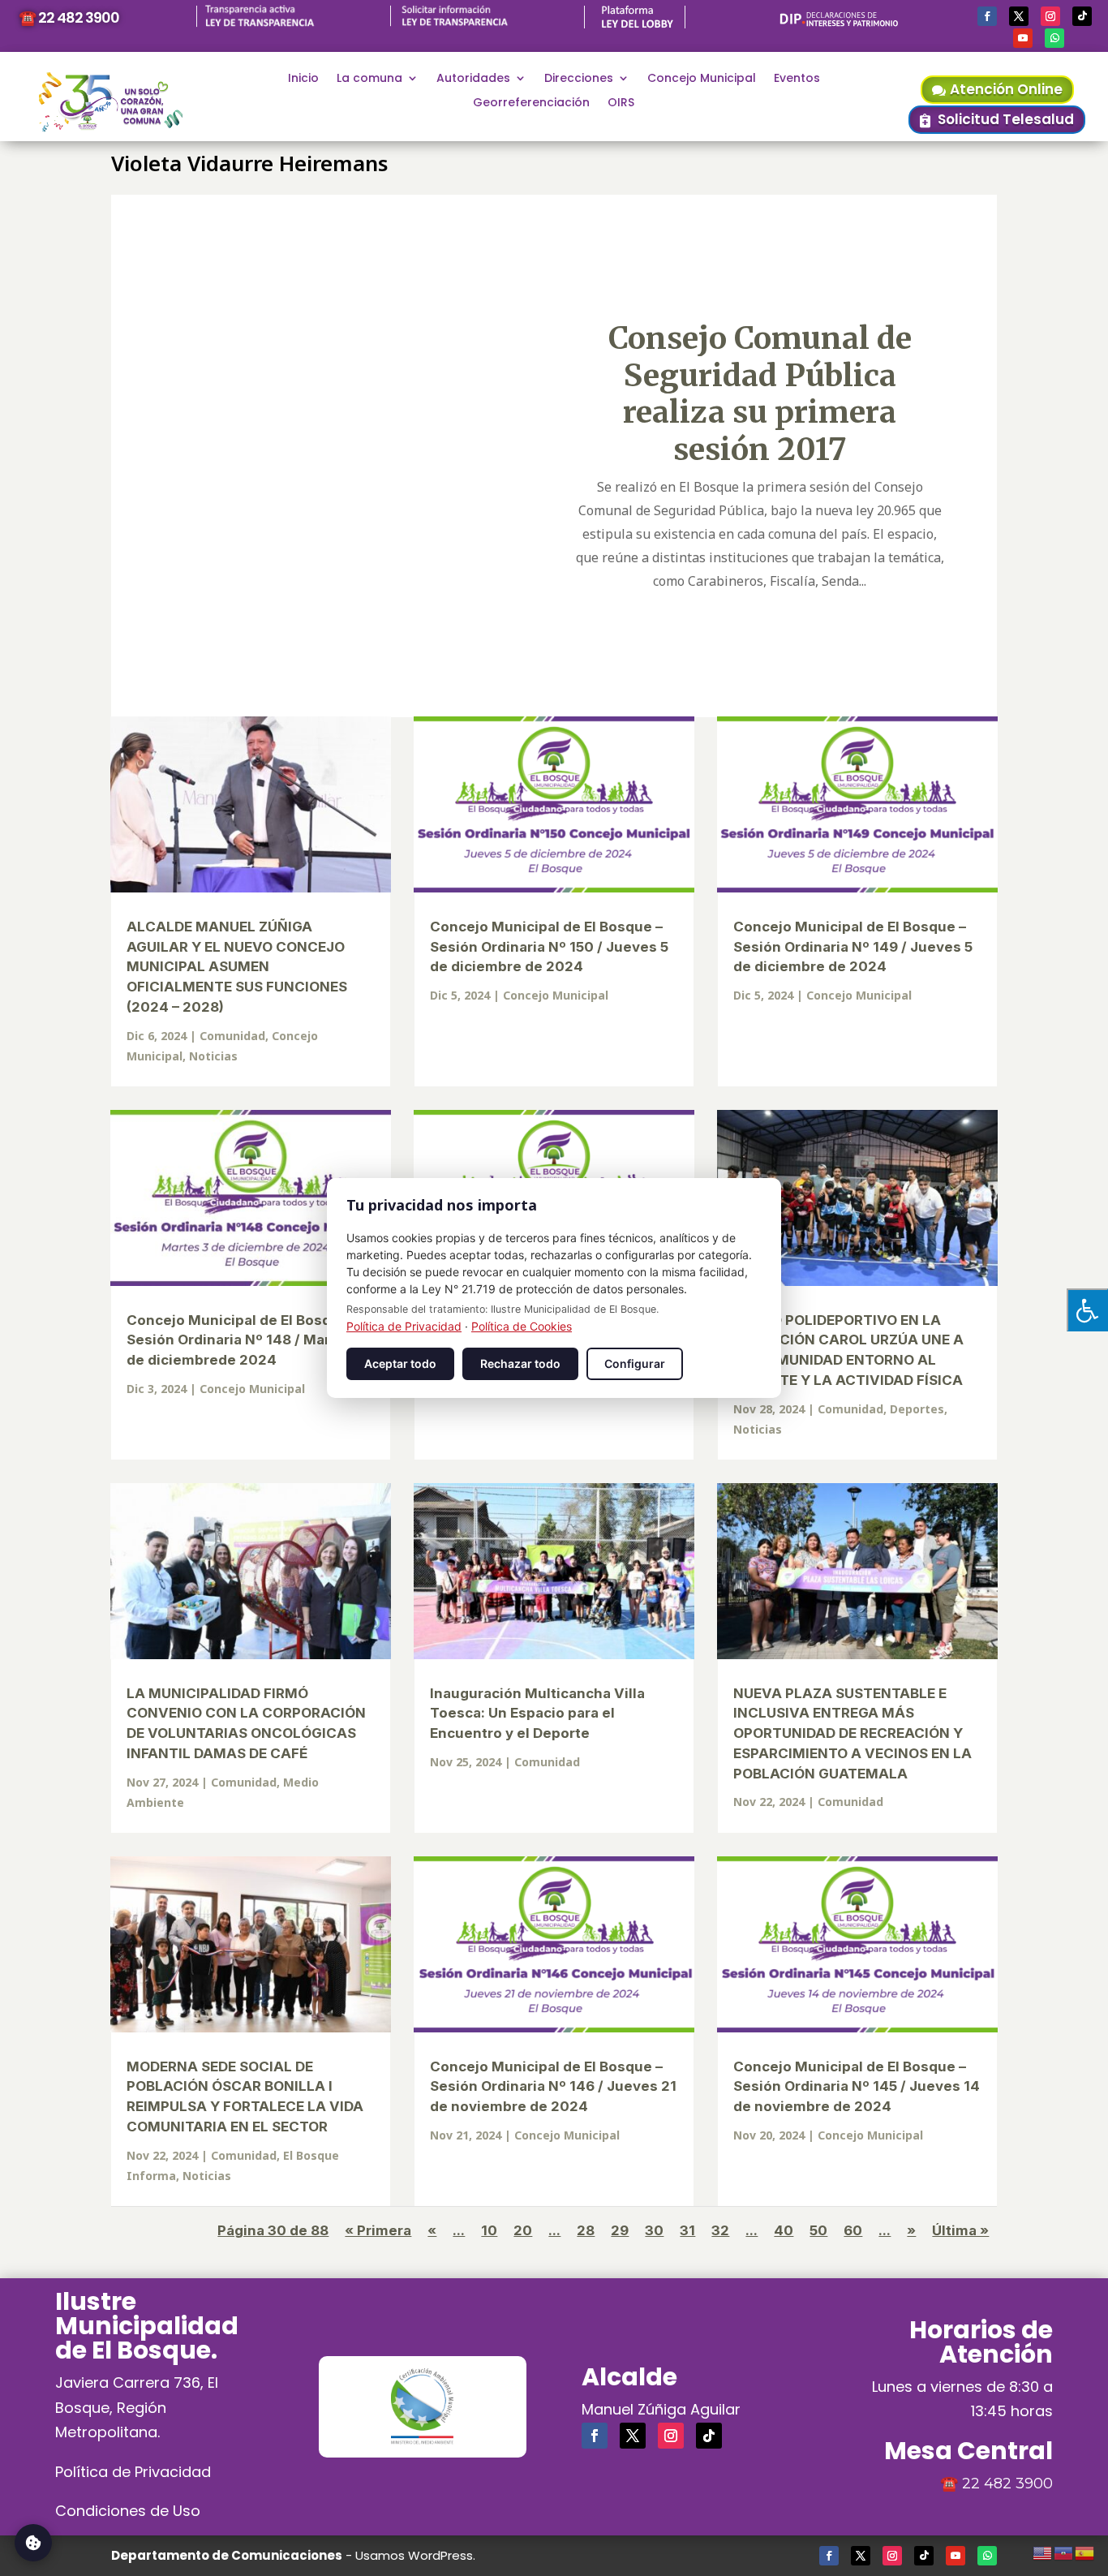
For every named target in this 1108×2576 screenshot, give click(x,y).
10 (489, 2230)
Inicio (303, 79)
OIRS (621, 103)
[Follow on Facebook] (987, 16)
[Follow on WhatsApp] (1054, 38)
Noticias (213, 1056)
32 (720, 2230)
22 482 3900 (1007, 2484)
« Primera (378, 2230)
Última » (960, 2230)
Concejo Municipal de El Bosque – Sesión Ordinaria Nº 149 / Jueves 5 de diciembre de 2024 (853, 947)
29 (620, 2230)
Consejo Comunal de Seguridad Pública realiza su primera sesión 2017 (760, 393)
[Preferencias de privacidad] (33, 2543)
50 (818, 2230)
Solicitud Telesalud (1006, 119)
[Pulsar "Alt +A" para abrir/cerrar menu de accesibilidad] (1087, 1310)
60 (853, 2230)
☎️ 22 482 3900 (69, 17)
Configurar (635, 1363)
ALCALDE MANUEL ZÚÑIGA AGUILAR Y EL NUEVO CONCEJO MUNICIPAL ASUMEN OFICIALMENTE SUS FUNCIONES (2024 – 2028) (237, 967)
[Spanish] (1085, 2551)
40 (784, 2230)
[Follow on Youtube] (1023, 38)
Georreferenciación (531, 103)
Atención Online (1006, 89)
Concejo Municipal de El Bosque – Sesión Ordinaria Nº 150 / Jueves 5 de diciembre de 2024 (549, 947)
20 (523, 2230)
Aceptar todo (400, 1363)
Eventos (797, 79)
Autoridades (473, 79)
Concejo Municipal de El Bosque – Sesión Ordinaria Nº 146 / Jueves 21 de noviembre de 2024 (553, 2087)
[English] (1043, 2551)
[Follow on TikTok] (1082, 16)
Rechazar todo (520, 1363)
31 (687, 2230)
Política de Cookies (522, 1326)
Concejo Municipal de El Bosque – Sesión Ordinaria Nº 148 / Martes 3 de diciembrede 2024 (246, 1340)
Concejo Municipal (702, 79)
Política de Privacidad (133, 2472)
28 (586, 2230)
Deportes (917, 1409)
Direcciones (579, 79)
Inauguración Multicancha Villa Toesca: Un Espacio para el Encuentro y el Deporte (537, 1714)
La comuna (369, 79)
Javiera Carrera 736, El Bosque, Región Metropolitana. (137, 2407)
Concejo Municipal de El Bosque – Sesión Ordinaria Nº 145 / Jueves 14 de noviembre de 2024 (857, 2087)
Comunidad (232, 1036)
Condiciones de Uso (128, 2511)
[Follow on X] (1019, 16)
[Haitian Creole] (1064, 2551)
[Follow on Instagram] (1050, 16)
